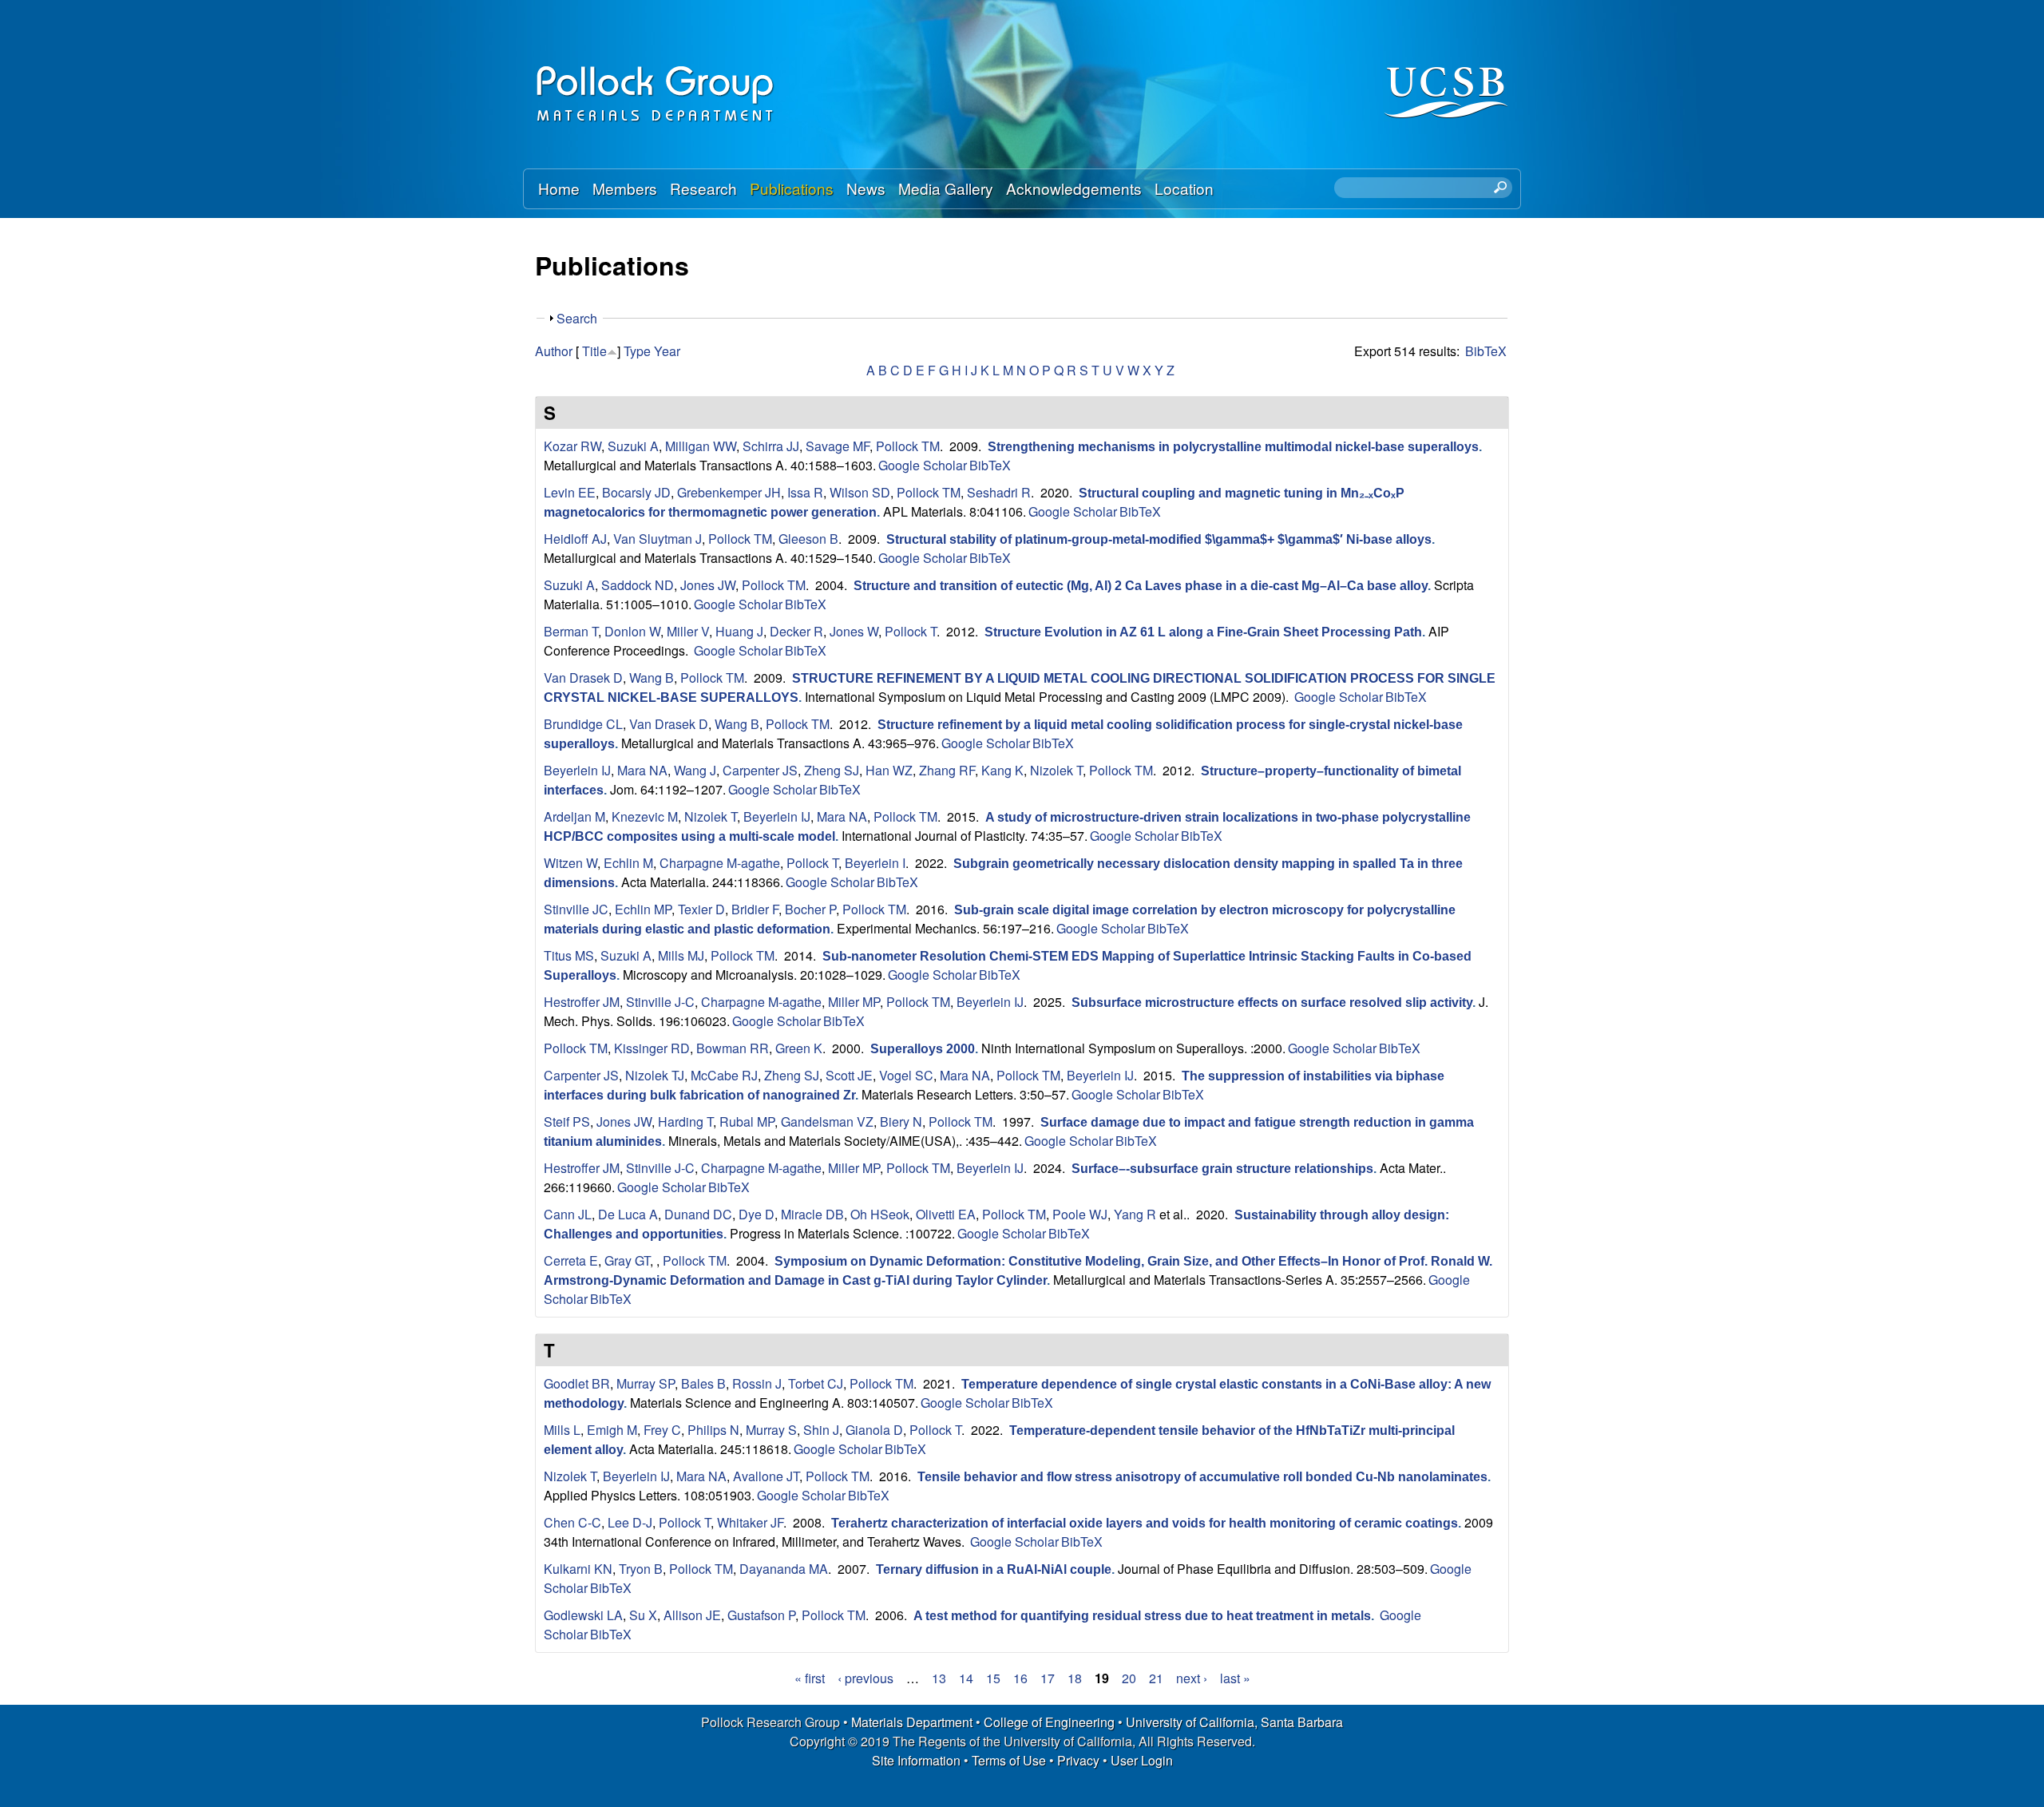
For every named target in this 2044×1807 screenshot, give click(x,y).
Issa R (805, 492)
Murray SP (646, 1383)
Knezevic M (645, 816)
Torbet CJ (816, 1383)
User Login (1142, 1760)
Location (1184, 188)
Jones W (854, 631)
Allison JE (692, 1615)
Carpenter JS (760, 770)
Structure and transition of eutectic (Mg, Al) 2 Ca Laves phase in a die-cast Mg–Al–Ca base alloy (1141, 586)
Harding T (685, 1121)
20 (1129, 1678)
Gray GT (627, 1260)
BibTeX (1486, 351)
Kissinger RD (652, 1048)
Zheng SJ (832, 770)
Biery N (901, 1121)
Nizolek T (1056, 770)
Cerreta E (571, 1260)
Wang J (695, 770)
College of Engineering (1049, 1722)
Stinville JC (576, 909)
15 (993, 1678)
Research (703, 188)
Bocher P (810, 909)
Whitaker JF (750, 1522)
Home (559, 188)
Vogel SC (906, 1075)
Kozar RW (572, 446)
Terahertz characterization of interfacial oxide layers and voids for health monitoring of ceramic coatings (1145, 1523)
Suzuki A (633, 446)
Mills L (562, 1430)
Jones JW (708, 585)
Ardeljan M (574, 816)
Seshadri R (999, 492)
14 (966, 1678)
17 (1048, 1678)
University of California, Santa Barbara (1234, 1722)
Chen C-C (572, 1522)
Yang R (1135, 1214)
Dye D (757, 1214)
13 (939, 1678)
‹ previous (866, 1678)
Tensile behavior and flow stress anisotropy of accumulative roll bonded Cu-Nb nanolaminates (1202, 1477)
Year (667, 351)
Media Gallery (946, 188)
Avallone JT (766, 1476)
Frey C (662, 1430)
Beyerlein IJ (577, 770)
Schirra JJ (771, 446)
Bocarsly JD (636, 492)
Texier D (701, 909)
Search (577, 318)
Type (637, 351)
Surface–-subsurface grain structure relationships (1222, 1169)
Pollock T (911, 631)
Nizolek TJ (655, 1075)
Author (554, 351)
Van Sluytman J (658, 539)
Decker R (796, 631)
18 (1075, 1678)
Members (625, 188)
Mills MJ (681, 955)
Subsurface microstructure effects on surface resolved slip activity (1272, 1003)
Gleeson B (808, 539)
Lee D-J (630, 1522)
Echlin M (628, 863)
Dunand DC (698, 1214)
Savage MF (838, 446)
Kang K (1002, 770)
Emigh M (612, 1430)
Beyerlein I (875, 863)
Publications (792, 188)
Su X (643, 1615)
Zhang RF (947, 770)
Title (594, 351)
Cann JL (568, 1214)
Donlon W (632, 631)
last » (1235, 1678)
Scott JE (849, 1075)
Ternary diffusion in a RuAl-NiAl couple (994, 1569)
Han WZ (889, 770)
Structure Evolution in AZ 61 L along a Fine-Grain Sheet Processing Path (1203, 632)
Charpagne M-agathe (720, 863)
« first (810, 1678)
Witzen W (570, 863)
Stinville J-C (660, 1002)
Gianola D (874, 1430)
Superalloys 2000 (923, 1049)
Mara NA (642, 770)
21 (1156, 1678)
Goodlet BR (577, 1383)
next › (1192, 1678)
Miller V (688, 631)
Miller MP (854, 1002)
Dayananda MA (784, 1569)
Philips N (713, 1430)
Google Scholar (923, 465)
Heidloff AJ (575, 539)
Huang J (739, 631)
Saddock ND (638, 585)
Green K (799, 1048)
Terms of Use (1009, 1760)
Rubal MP (747, 1121)
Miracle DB (812, 1214)
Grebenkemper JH (729, 492)
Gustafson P (761, 1615)
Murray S (771, 1430)
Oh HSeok (880, 1214)
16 (1020, 1678)
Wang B (652, 678)
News (866, 188)
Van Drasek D (583, 678)
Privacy (1078, 1760)
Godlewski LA (583, 1615)
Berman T (571, 631)
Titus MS (569, 955)
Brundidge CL (583, 724)
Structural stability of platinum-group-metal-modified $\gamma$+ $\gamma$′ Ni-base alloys (1159, 539)
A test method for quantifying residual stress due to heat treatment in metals (1142, 1616)
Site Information (916, 1760)
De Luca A (628, 1214)
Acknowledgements (1074, 188)
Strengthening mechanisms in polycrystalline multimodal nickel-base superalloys (1233, 447)
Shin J (821, 1430)
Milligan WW (701, 446)
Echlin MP (643, 909)
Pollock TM (908, 446)
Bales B (703, 1383)
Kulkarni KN (578, 1569)
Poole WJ (1080, 1214)
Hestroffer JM (582, 1002)
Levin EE (570, 492)
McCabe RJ (724, 1075)
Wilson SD (860, 492)
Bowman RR (733, 1048)
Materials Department (912, 1722)
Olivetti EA (946, 1214)
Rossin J (757, 1383)
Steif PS (567, 1121)
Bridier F (755, 909)
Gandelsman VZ (827, 1121)
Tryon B (641, 1569)
